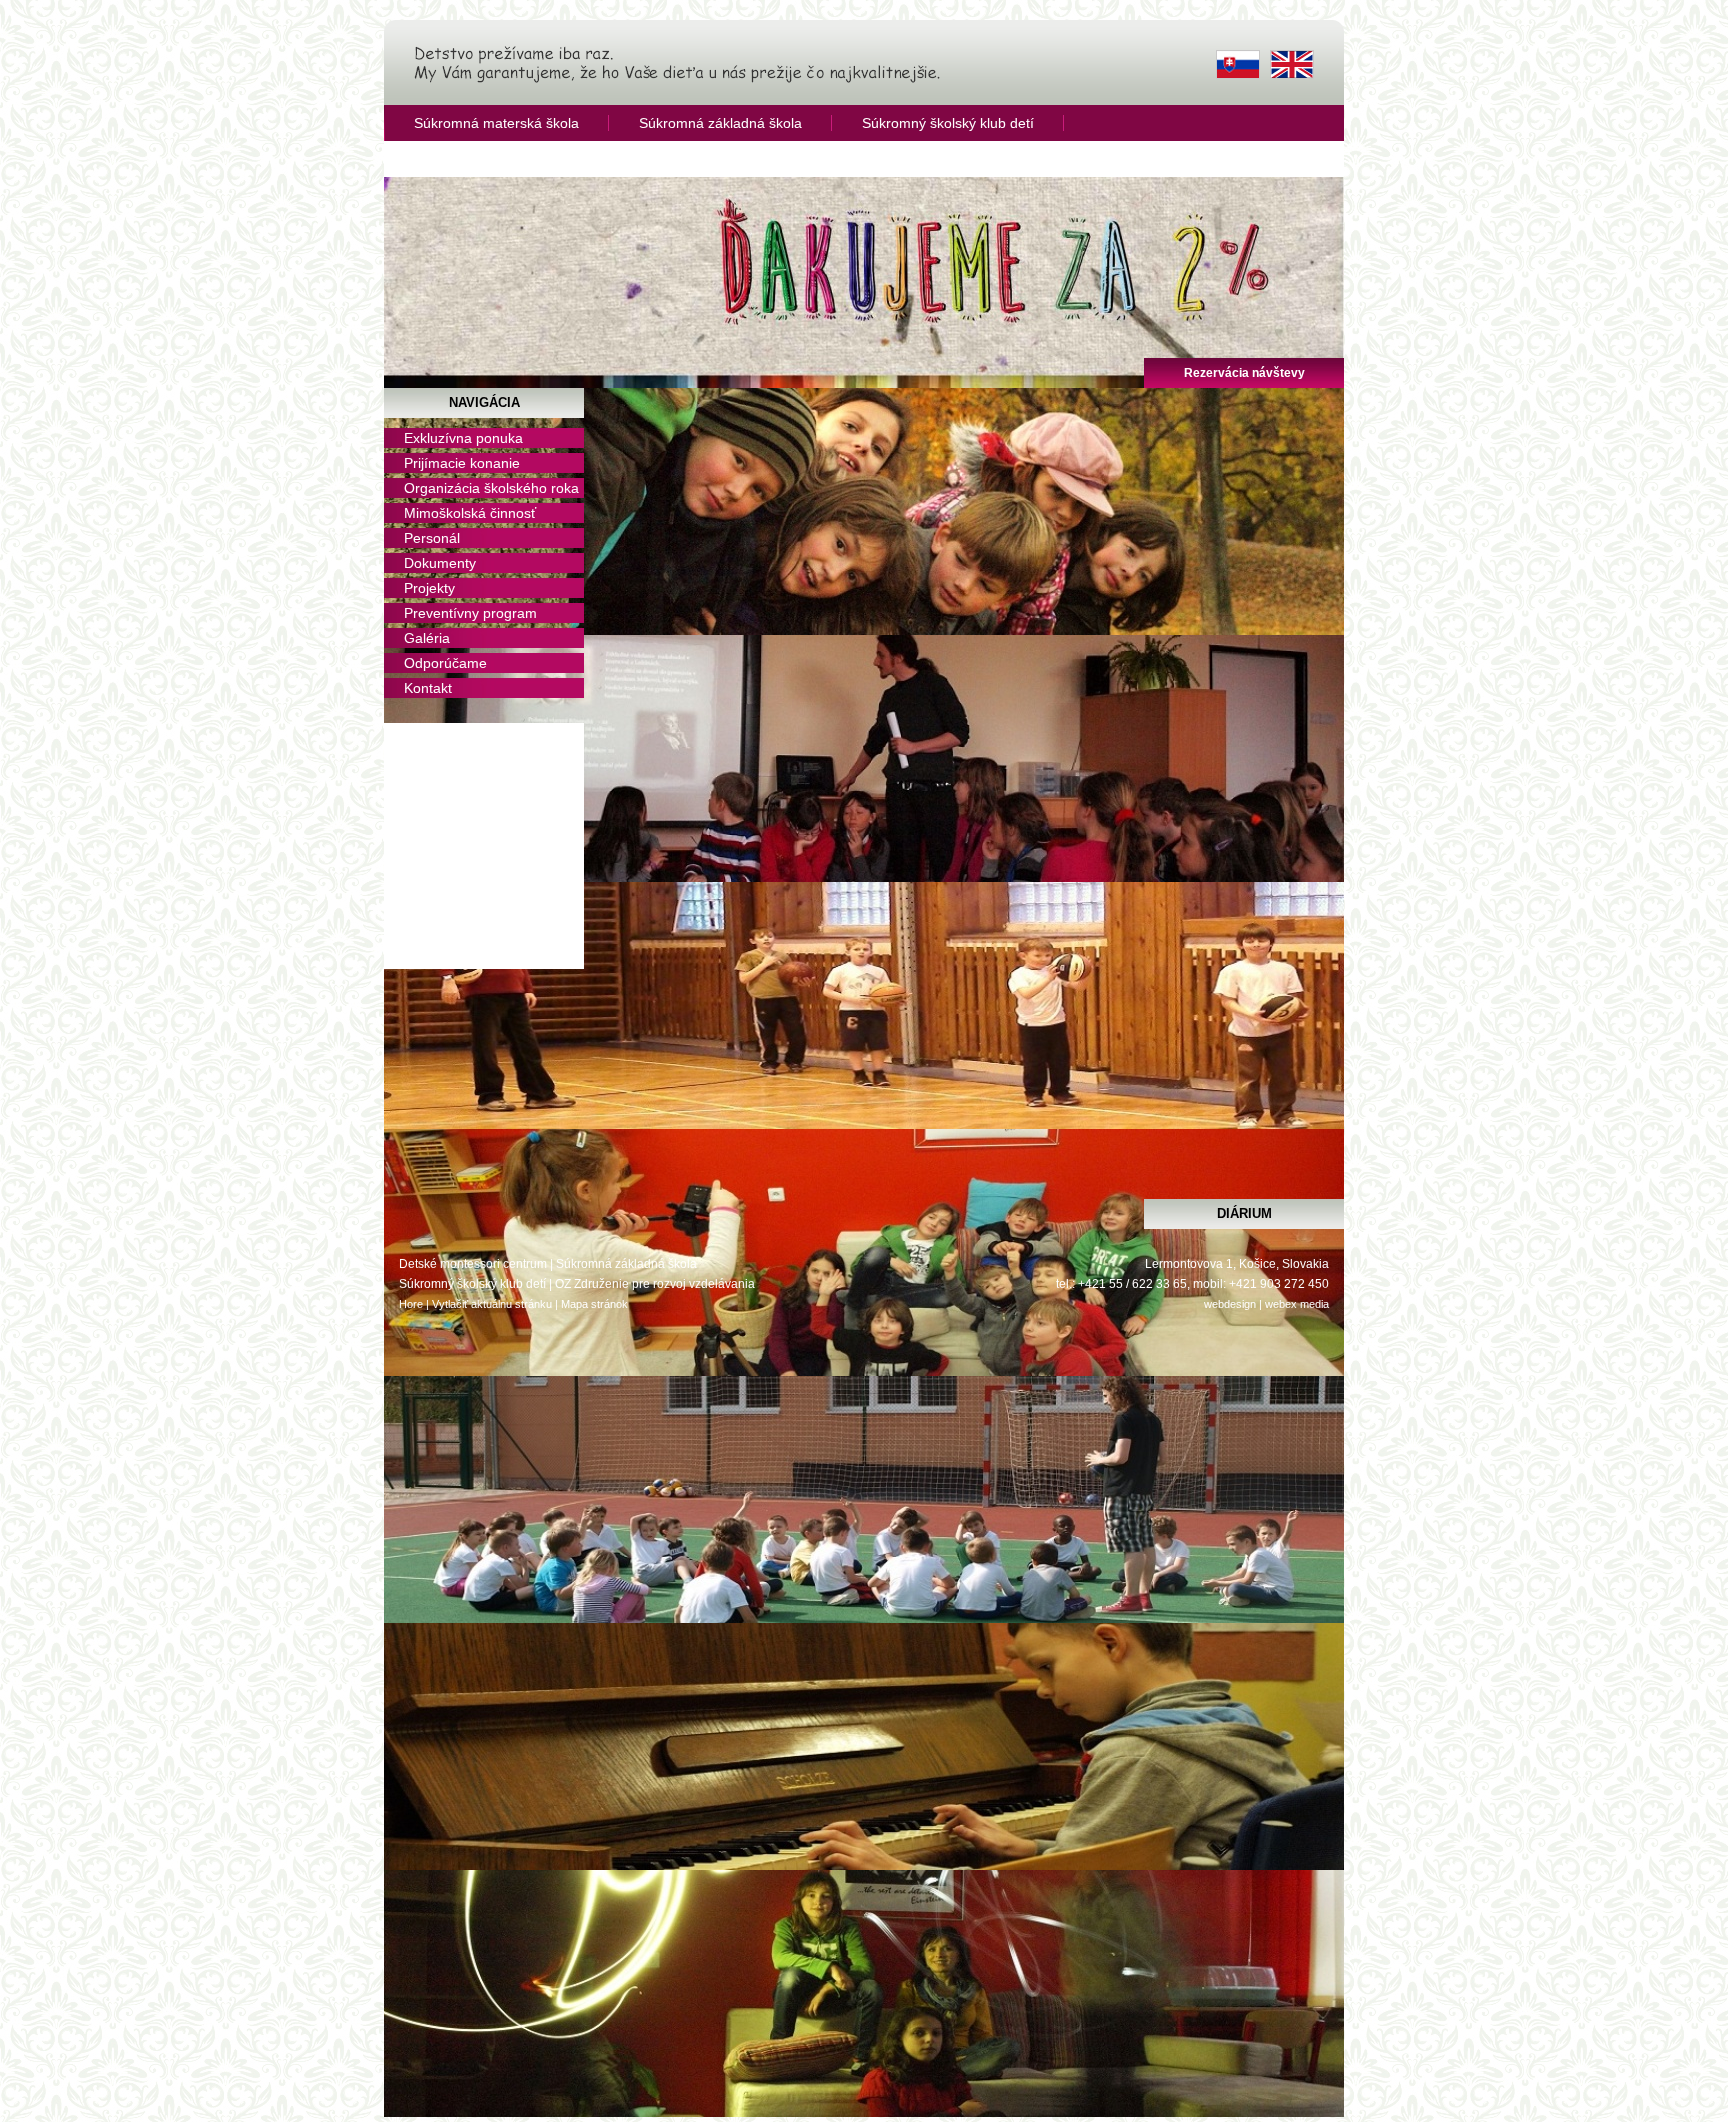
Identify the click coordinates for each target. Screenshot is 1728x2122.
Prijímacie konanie (462, 463)
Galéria (427, 638)
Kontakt (428, 688)
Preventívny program (470, 613)
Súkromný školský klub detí (948, 123)
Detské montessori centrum (473, 1264)
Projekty (429, 588)
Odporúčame (445, 663)
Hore (411, 1304)
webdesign (1230, 1304)
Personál (432, 538)
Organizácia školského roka (491, 488)
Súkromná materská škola (496, 123)
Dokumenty (440, 563)
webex (1281, 1304)
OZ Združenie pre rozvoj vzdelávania (655, 1284)
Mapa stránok (594, 1304)
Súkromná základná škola (720, 123)
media (1314, 1304)
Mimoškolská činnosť (470, 513)
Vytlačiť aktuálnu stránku (492, 1304)
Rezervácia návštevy (1244, 373)
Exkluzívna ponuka (463, 438)
